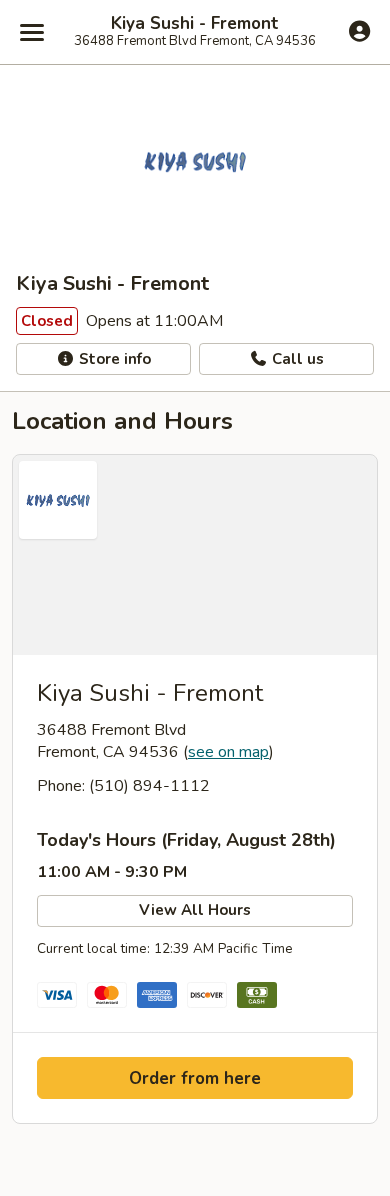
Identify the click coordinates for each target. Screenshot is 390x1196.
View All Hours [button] (195, 910)
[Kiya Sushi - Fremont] (195, 555)
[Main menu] (32, 32)
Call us (296, 359)
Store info (113, 359)
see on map (228, 752)
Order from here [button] (195, 1078)
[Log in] (359, 31)
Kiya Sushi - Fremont (195, 24)
